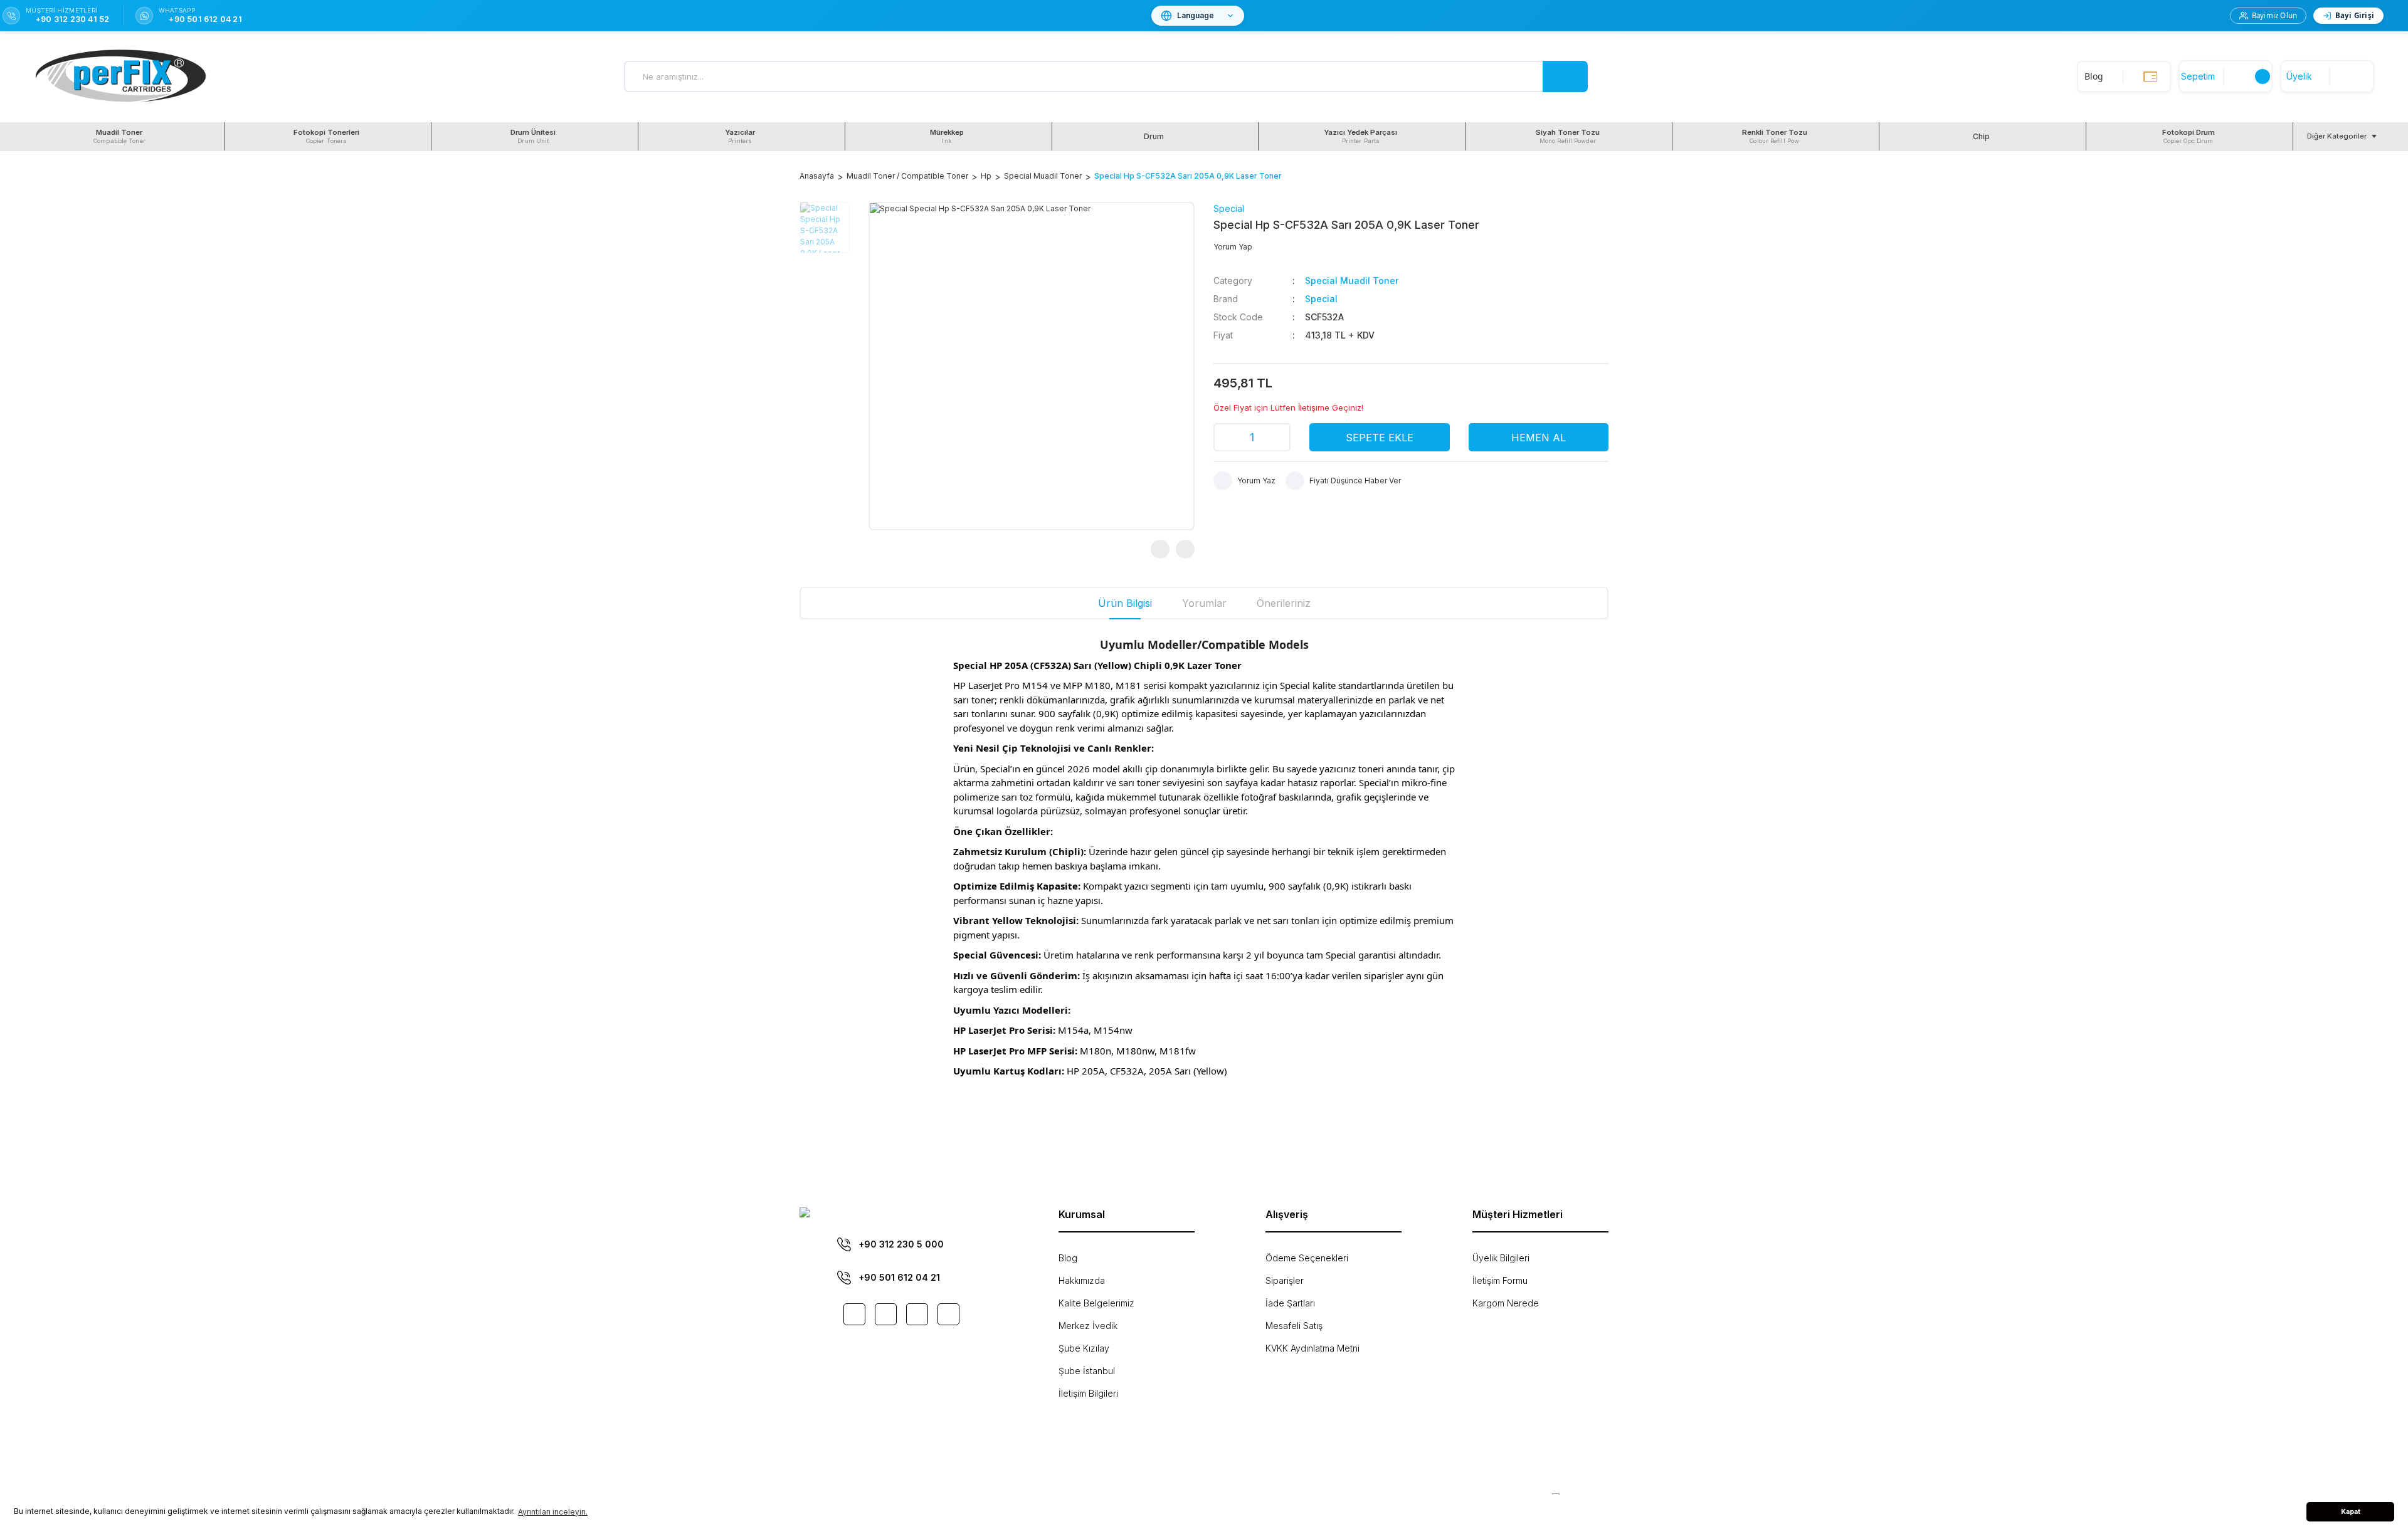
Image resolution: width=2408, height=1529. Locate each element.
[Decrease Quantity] (1227, 437)
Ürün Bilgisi (1125, 603)
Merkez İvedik (1088, 1326)
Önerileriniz (1284, 603)
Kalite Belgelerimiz (1096, 1303)
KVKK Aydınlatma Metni (1312, 1348)
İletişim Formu (1500, 1280)
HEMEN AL (1539, 438)
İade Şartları (1290, 1303)
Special (1229, 208)
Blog (1068, 1258)
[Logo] (121, 77)
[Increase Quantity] (1277, 437)
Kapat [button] (2351, 1512)
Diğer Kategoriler (2337, 136)
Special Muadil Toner (1352, 281)
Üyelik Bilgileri (1501, 1258)
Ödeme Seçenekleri (1307, 1258)
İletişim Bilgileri (1088, 1393)
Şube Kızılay (1084, 1348)
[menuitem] (121, 136)
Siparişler (1285, 1280)
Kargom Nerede (1506, 1303)
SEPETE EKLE (1380, 438)
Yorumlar (1204, 603)
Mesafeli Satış (1294, 1326)
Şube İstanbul (1087, 1371)
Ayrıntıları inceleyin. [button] (553, 1512)
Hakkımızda (1082, 1280)
